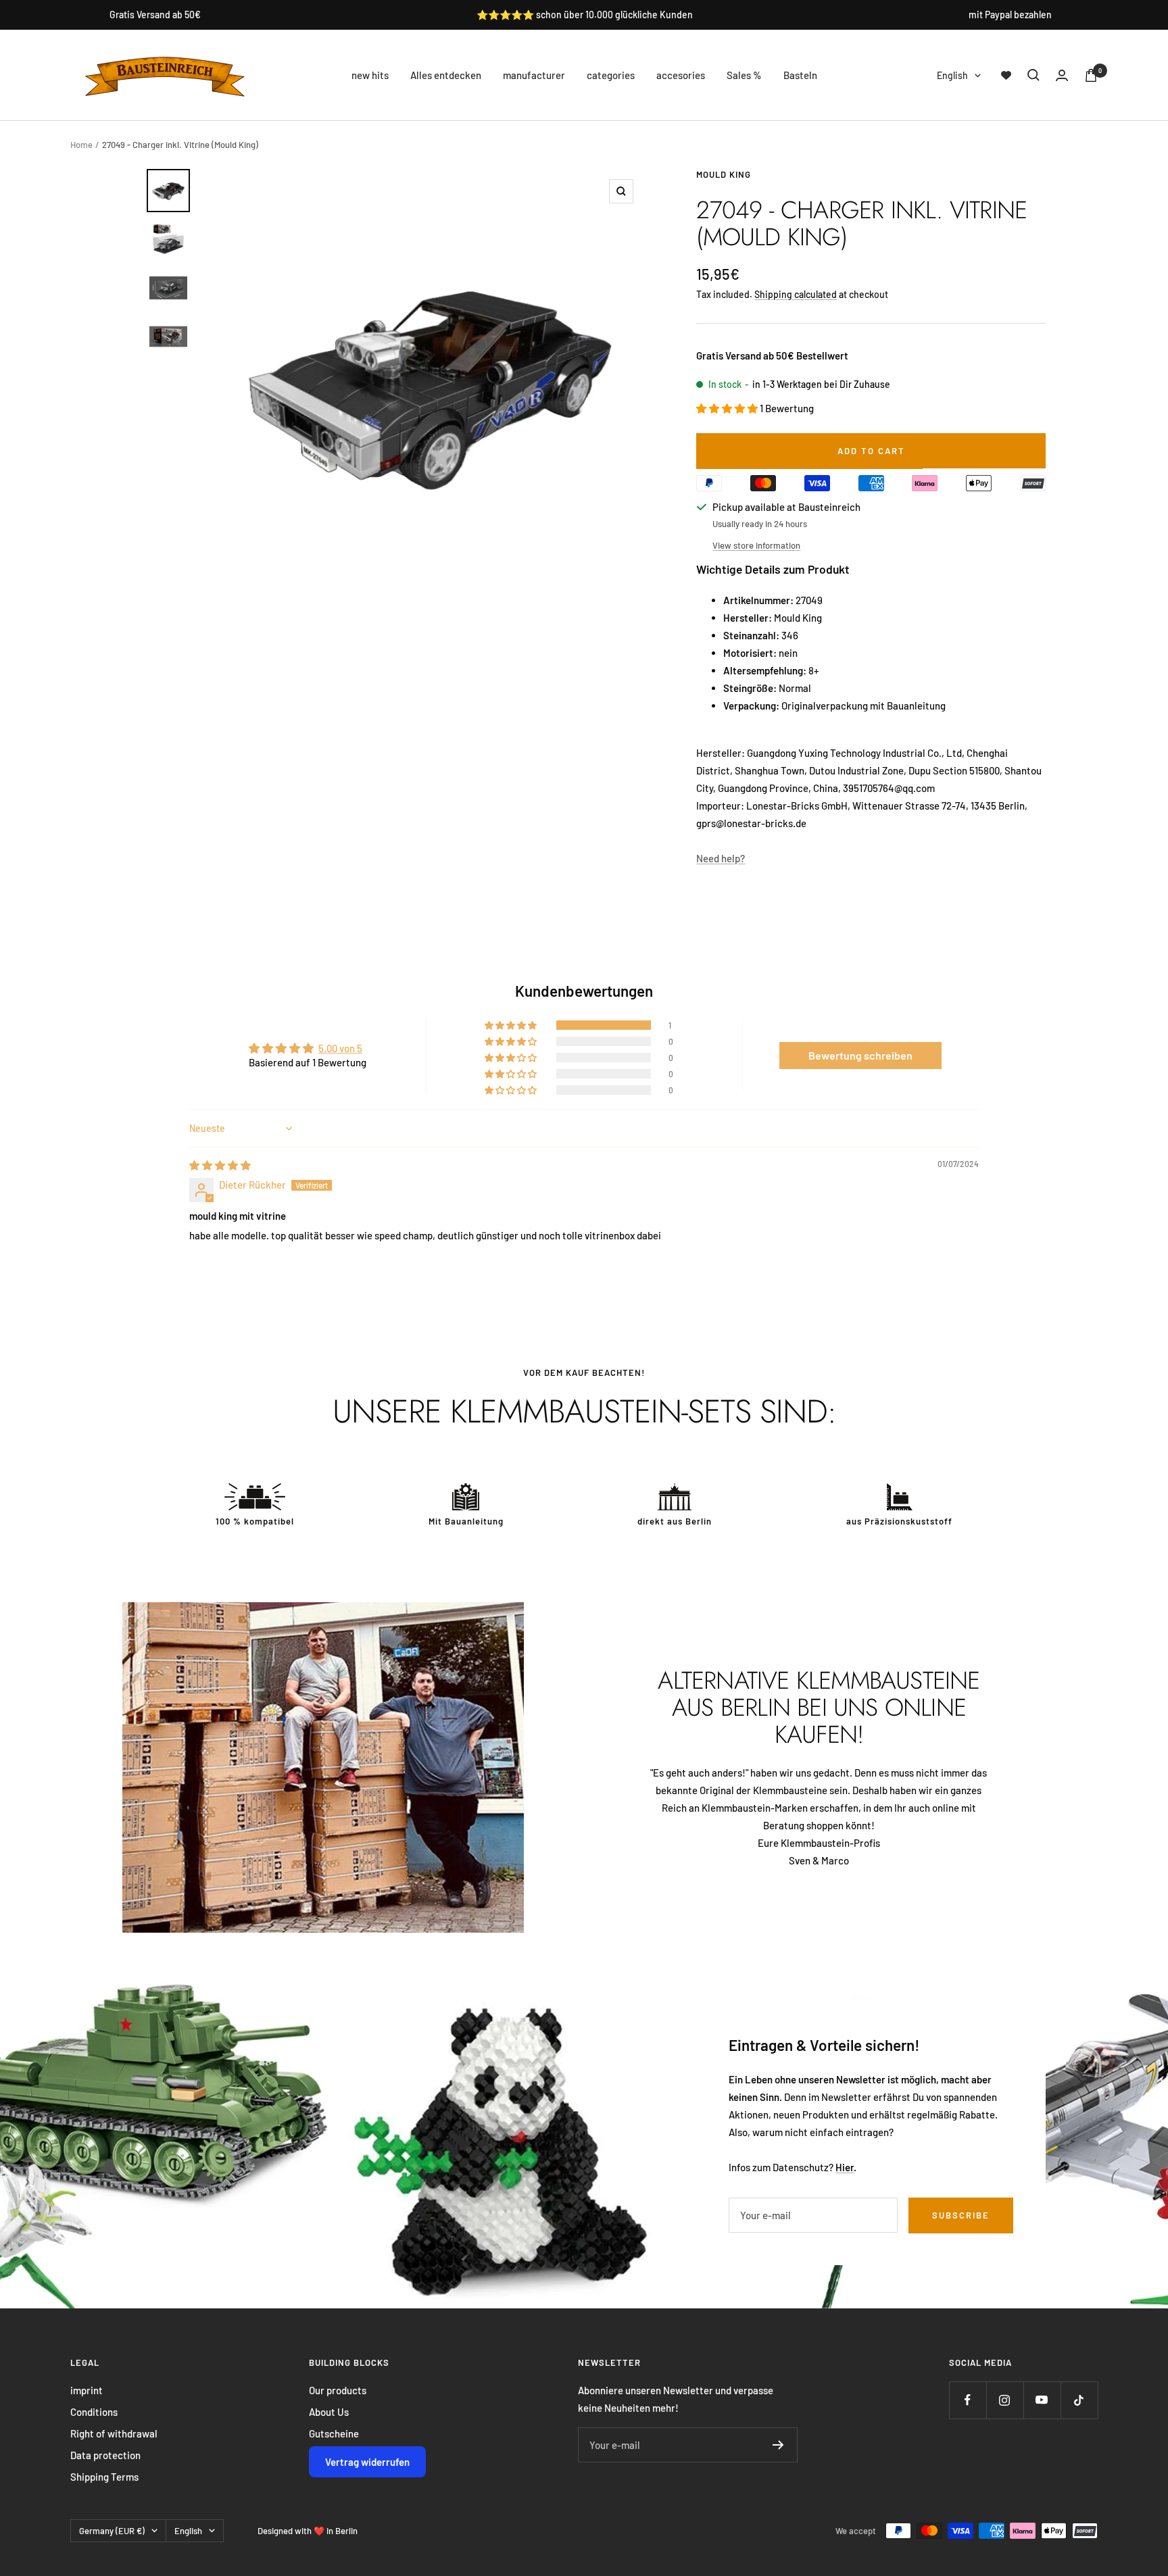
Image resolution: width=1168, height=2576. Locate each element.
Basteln (800, 75)
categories (611, 75)
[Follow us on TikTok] (1079, 2400)
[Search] (1033, 75)
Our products (338, 2390)
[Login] (1062, 75)
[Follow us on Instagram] (1005, 2400)
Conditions (94, 2412)
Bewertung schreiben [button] (860, 1055)
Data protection (105, 2455)
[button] (728, 408)
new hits (370, 75)
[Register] (778, 2445)
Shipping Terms (104, 2477)
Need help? (721, 858)
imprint (87, 2390)
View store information (756, 545)
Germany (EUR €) (112, 2531)
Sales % (744, 75)
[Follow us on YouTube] (1042, 2400)
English (952, 75)
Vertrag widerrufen (367, 2462)
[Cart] (1091, 75)
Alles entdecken (446, 75)
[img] (220, 1165)
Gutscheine (334, 2433)
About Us (329, 2412)
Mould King (724, 174)
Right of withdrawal (114, 2433)
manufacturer (534, 75)
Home (81, 145)
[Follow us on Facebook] (968, 2400)
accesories (681, 75)
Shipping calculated (796, 294)
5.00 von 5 (340, 1048)
